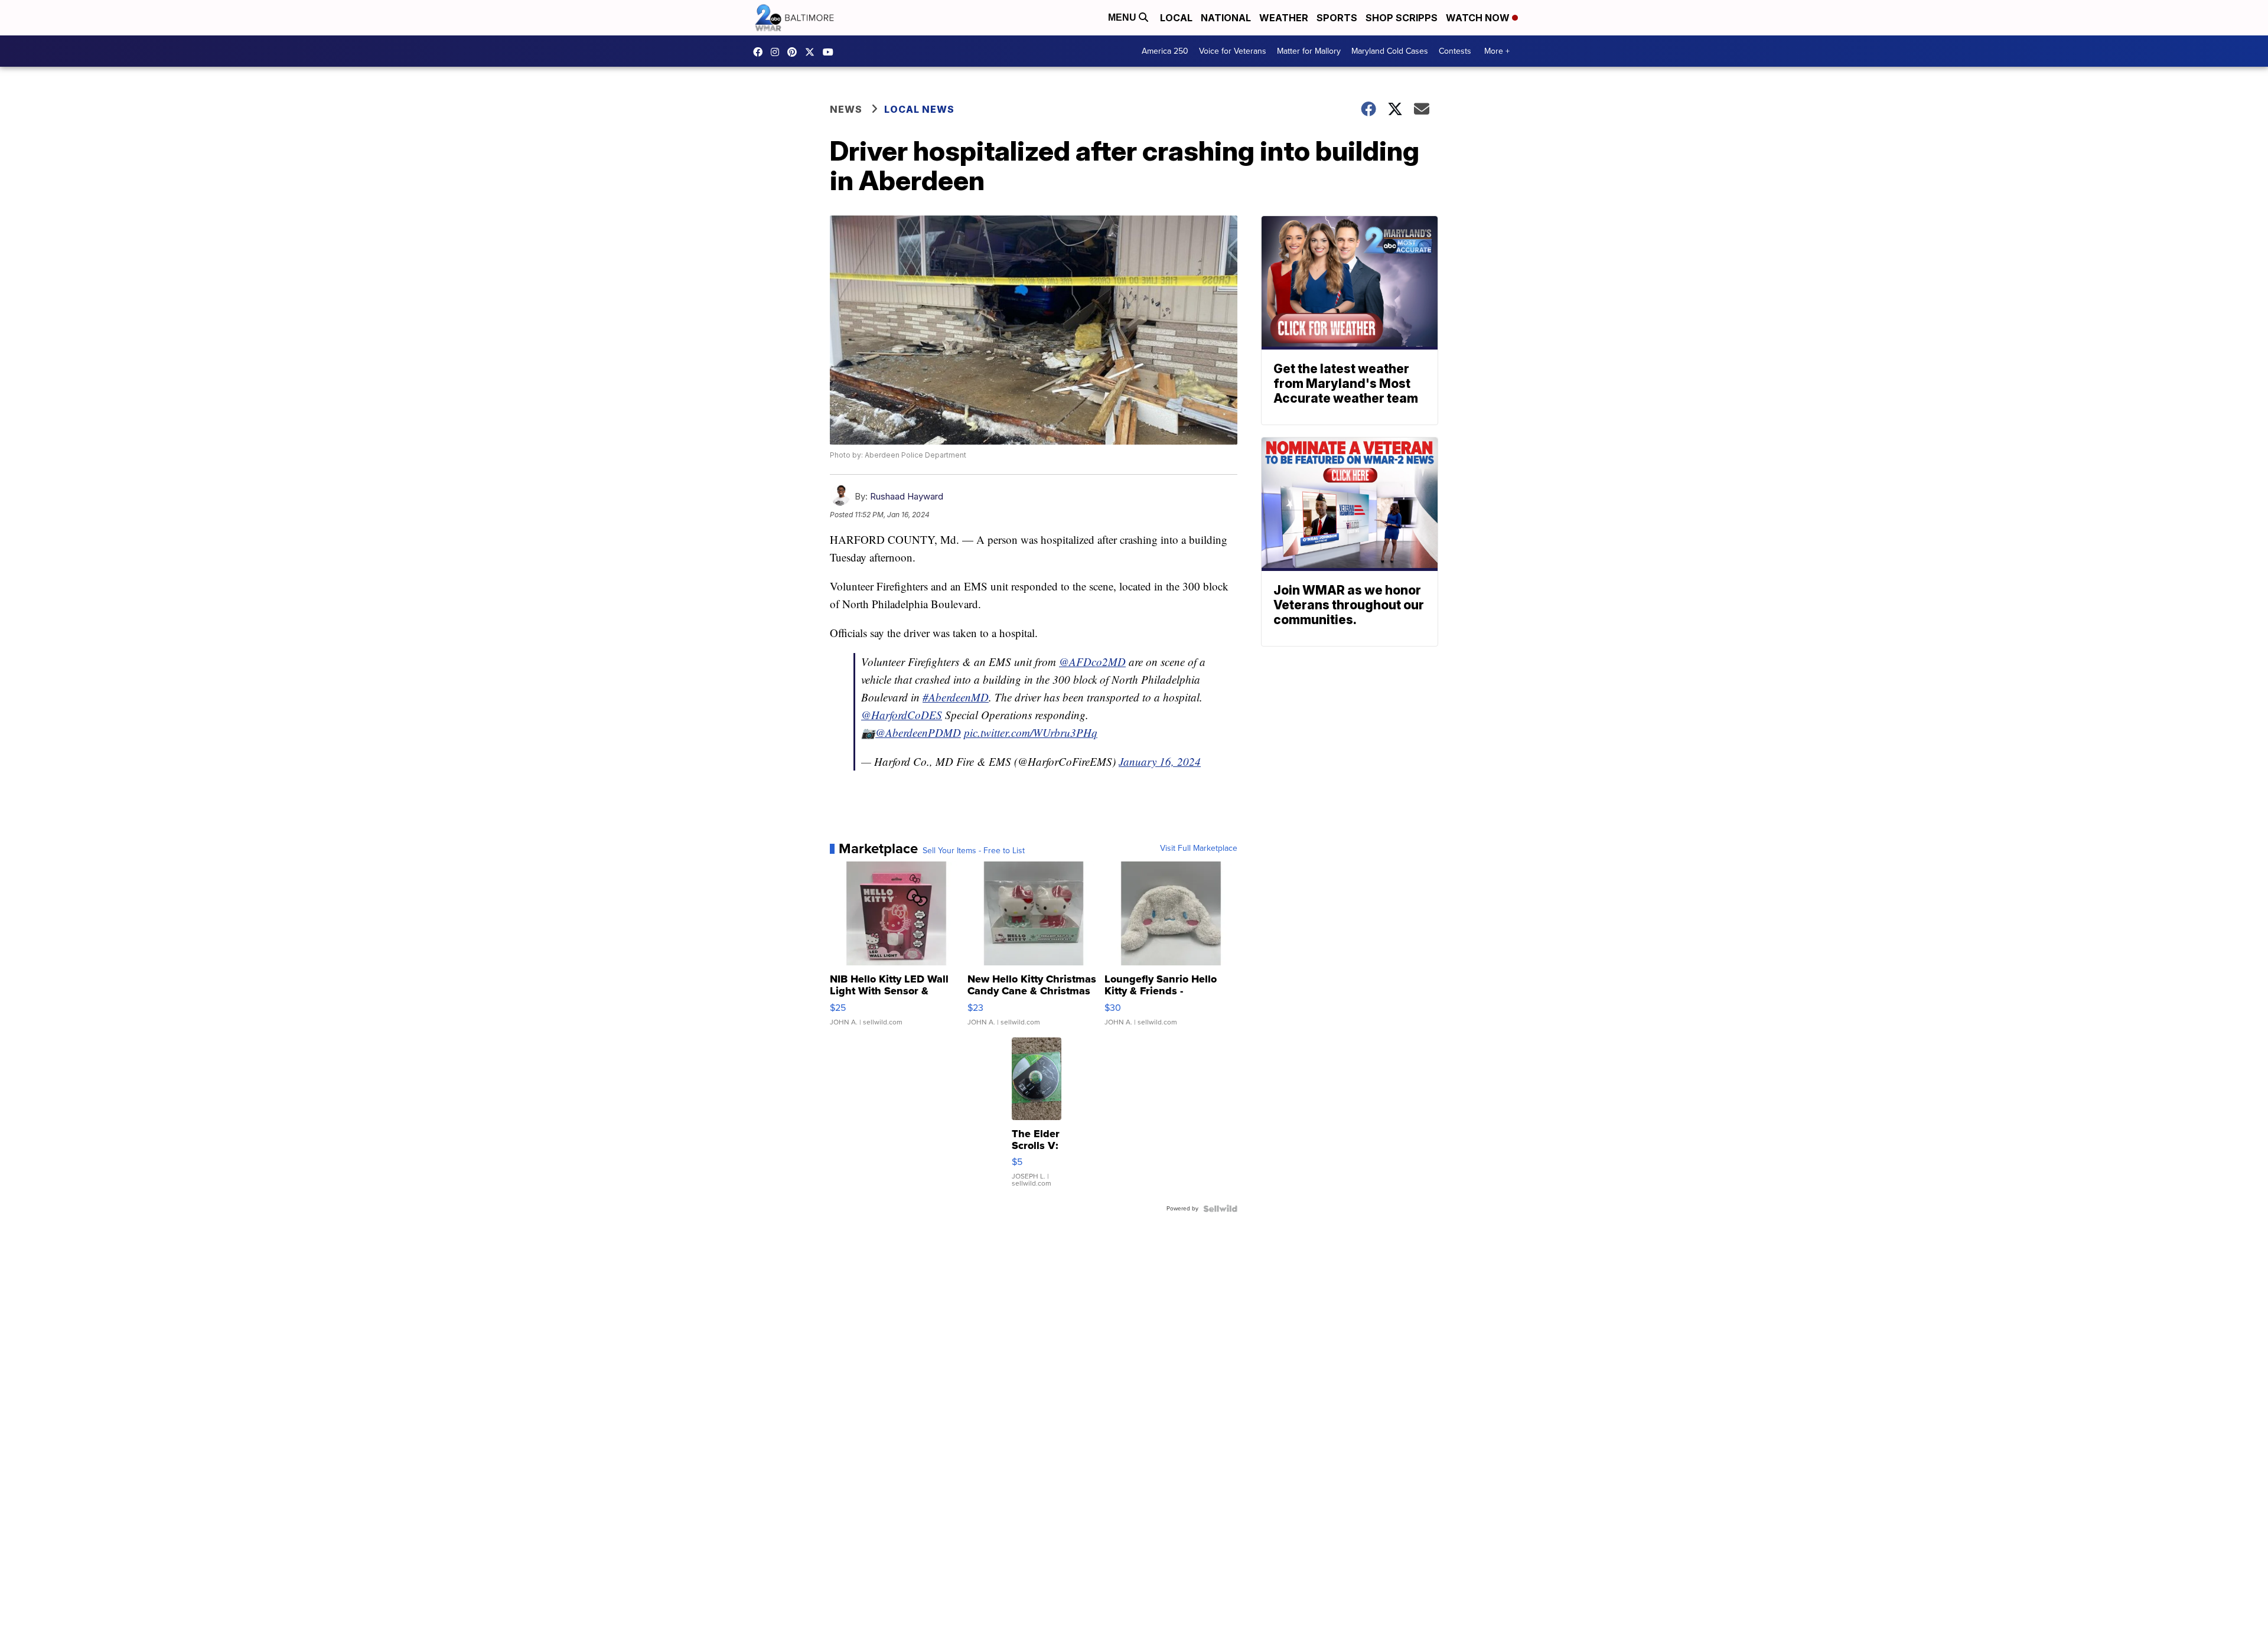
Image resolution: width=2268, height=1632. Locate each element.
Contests (1455, 51)
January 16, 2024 (1160, 761)
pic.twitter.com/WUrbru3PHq (1031, 732)
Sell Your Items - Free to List (974, 851)
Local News (919, 109)
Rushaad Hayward (907, 496)
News (846, 109)
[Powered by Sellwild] (1220, 1209)
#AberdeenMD (956, 697)
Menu (1123, 17)
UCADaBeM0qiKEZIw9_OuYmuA (831, 52)
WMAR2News (795, 52)
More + (1497, 51)
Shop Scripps (1402, 18)
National (1226, 18)
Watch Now (1479, 18)
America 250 (1165, 51)
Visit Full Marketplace (1199, 848)
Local (1176, 18)
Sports (1337, 18)
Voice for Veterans (1233, 51)
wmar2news (778, 52)
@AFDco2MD (1092, 662)
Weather (1284, 18)
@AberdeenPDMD (918, 732)
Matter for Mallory (1309, 51)
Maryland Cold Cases (1390, 51)
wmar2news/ (761, 52)
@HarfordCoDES (902, 715)
